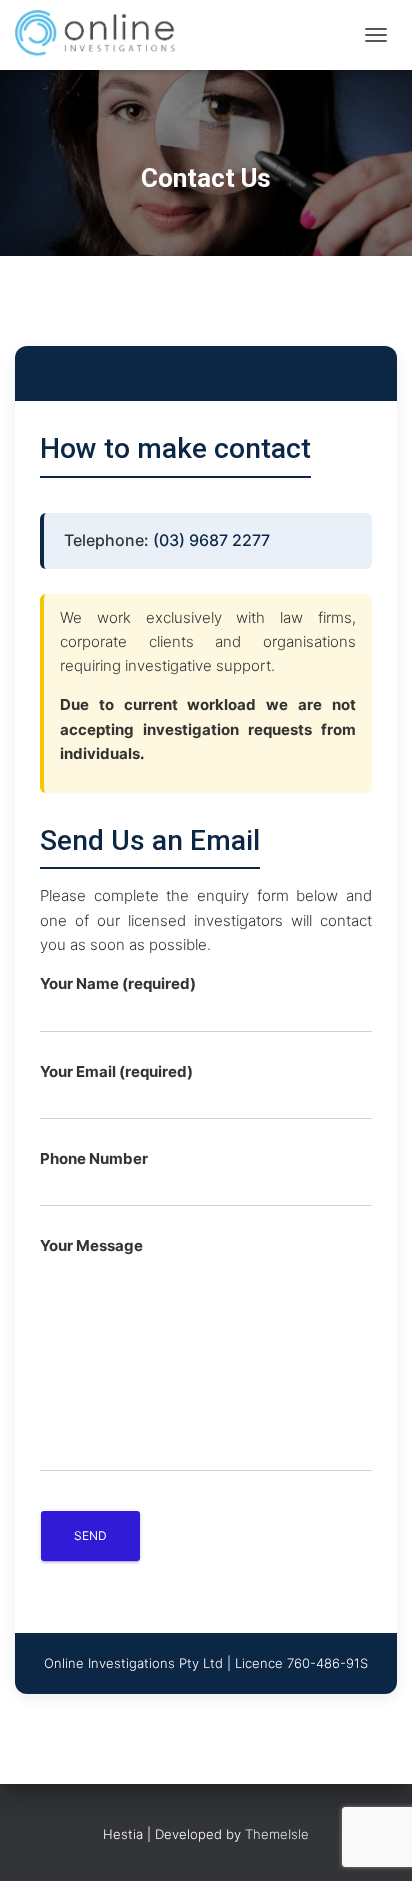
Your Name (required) (118, 983)
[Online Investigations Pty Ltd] (104, 35)
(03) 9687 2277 (211, 540)
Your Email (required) (116, 1071)
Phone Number (94, 1158)
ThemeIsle (277, 1834)
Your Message (91, 1245)
